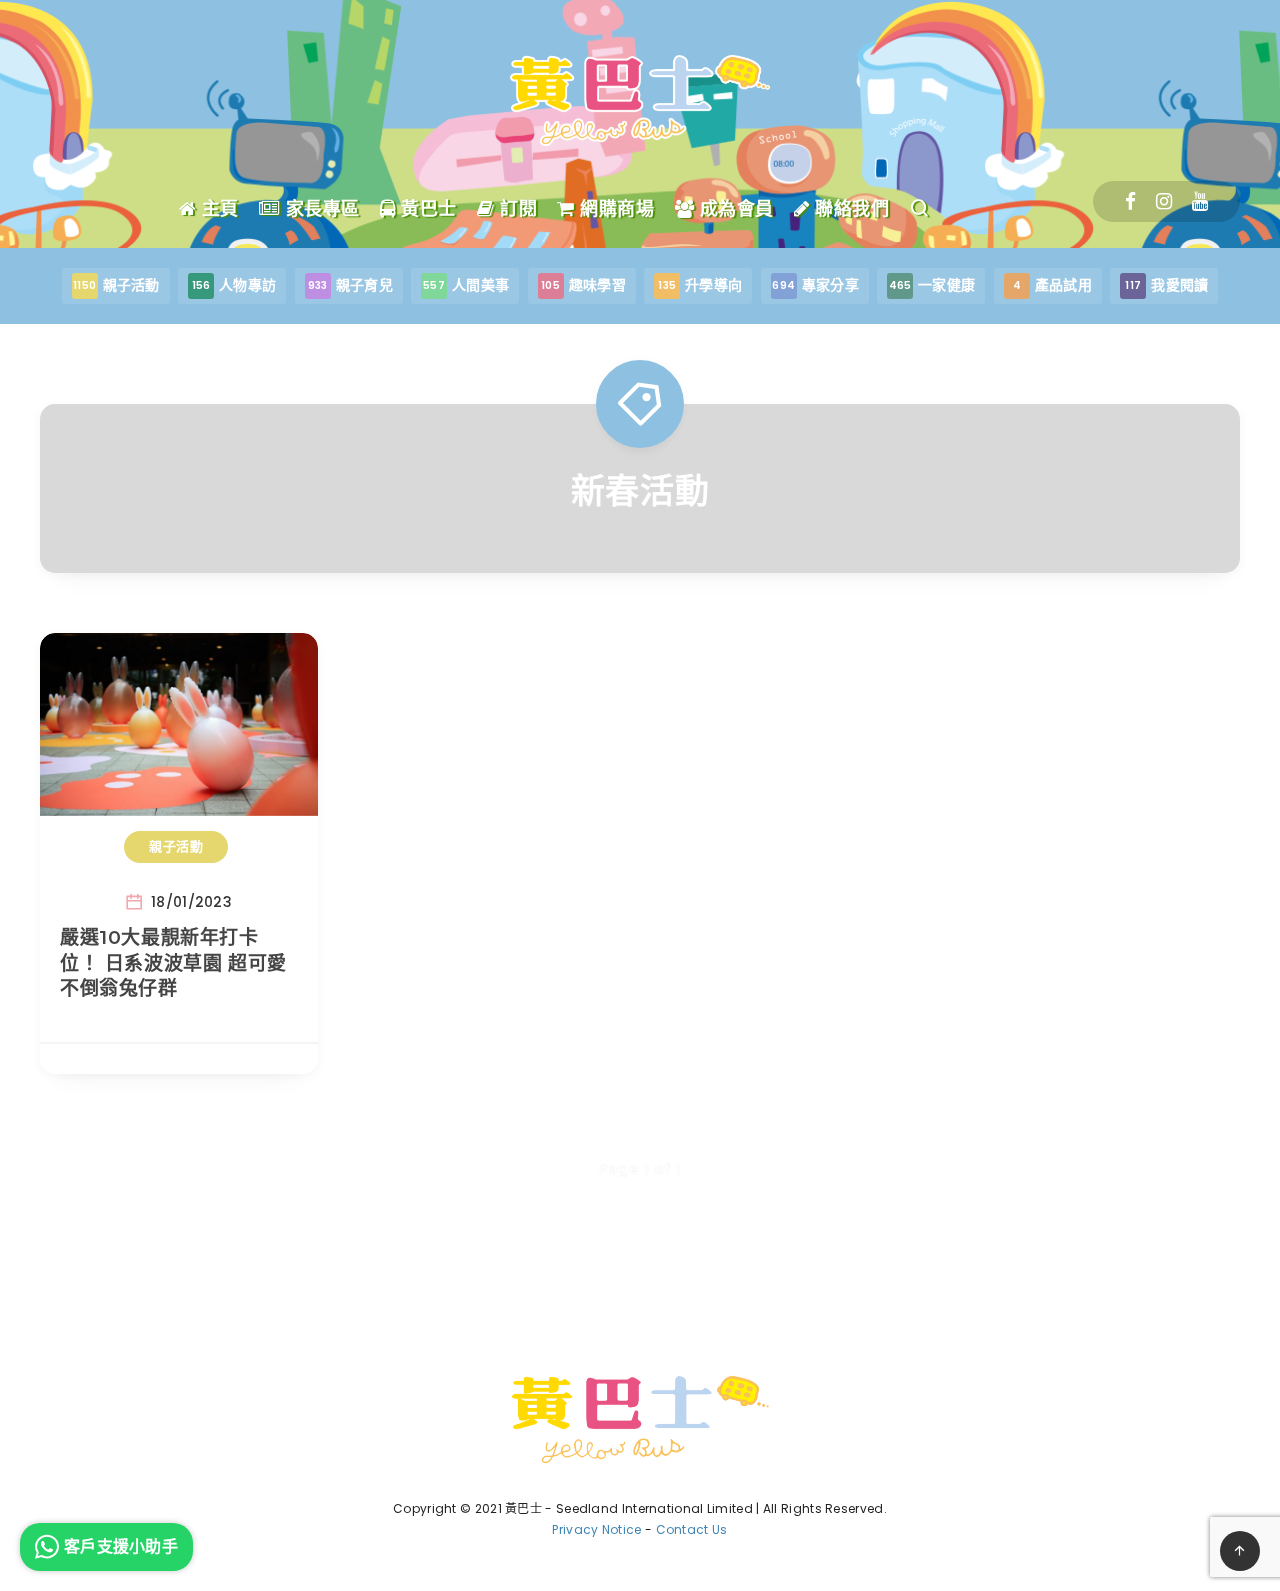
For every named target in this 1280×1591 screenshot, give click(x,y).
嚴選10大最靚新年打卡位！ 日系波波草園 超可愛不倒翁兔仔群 (173, 963)
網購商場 (614, 209)
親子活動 (176, 846)
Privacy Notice (596, 1529)
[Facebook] (1130, 201)
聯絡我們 (849, 209)
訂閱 (516, 209)
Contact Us (692, 1529)
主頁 (217, 209)
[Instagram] (1164, 201)
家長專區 (320, 209)
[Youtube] (1200, 201)
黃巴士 (426, 209)
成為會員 (734, 209)
